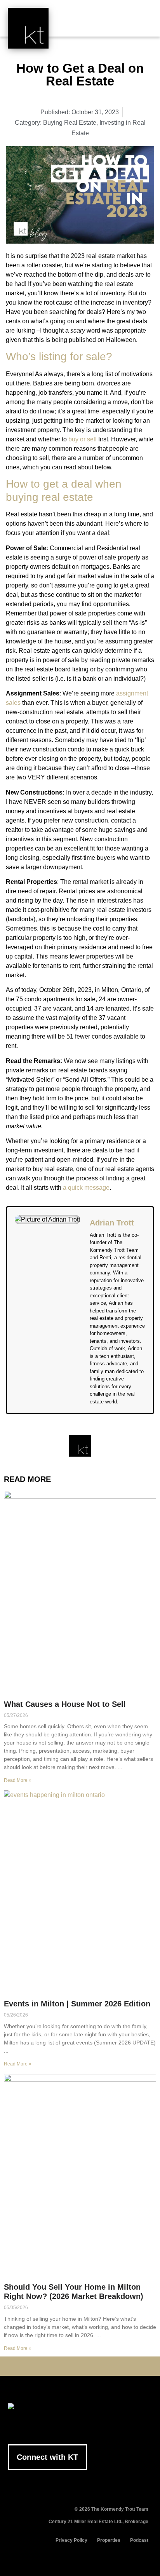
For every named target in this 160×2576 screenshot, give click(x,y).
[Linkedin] (80, 2366)
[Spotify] (116, 2366)
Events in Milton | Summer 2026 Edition (77, 2004)
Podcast (139, 2540)
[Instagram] (92, 2366)
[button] (141, 24)
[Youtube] (68, 2366)
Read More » (18, 1780)
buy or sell (83, 439)
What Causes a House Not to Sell (65, 1704)
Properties (109, 2540)
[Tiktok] (104, 2366)
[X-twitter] (56, 2366)
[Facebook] (44, 2366)
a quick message (86, 1188)
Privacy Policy (71, 2540)
